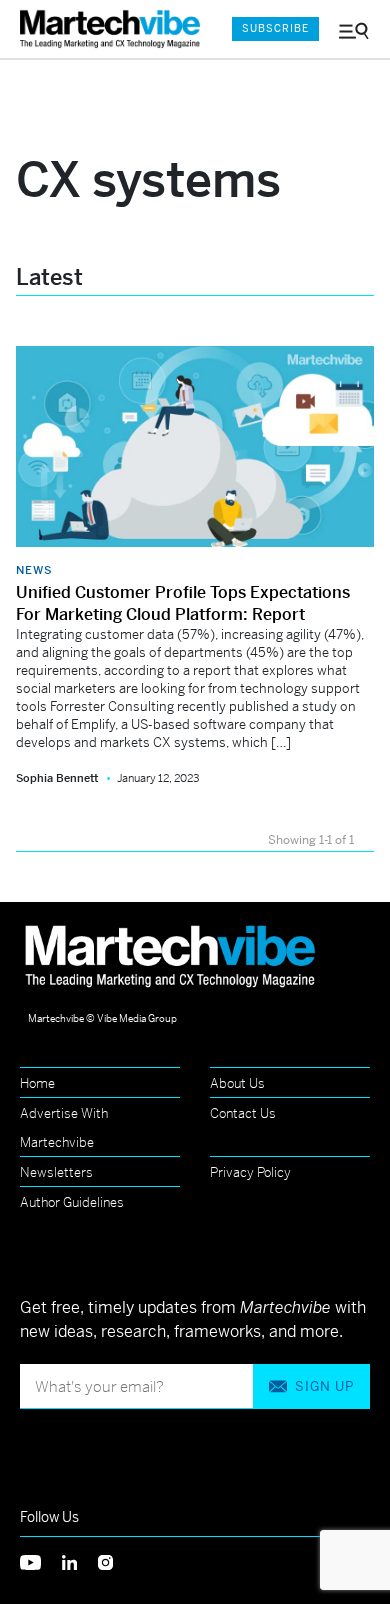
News (34, 570)
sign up (324, 1386)
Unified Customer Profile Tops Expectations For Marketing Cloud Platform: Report (183, 603)
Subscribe (275, 28)
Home (37, 1083)
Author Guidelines (72, 1202)
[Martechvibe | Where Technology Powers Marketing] (115, 29)
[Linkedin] (80, 1560)
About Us (237, 1083)
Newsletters (56, 1172)
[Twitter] (41, 1560)
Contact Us (243, 1113)
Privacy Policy (250, 1172)
